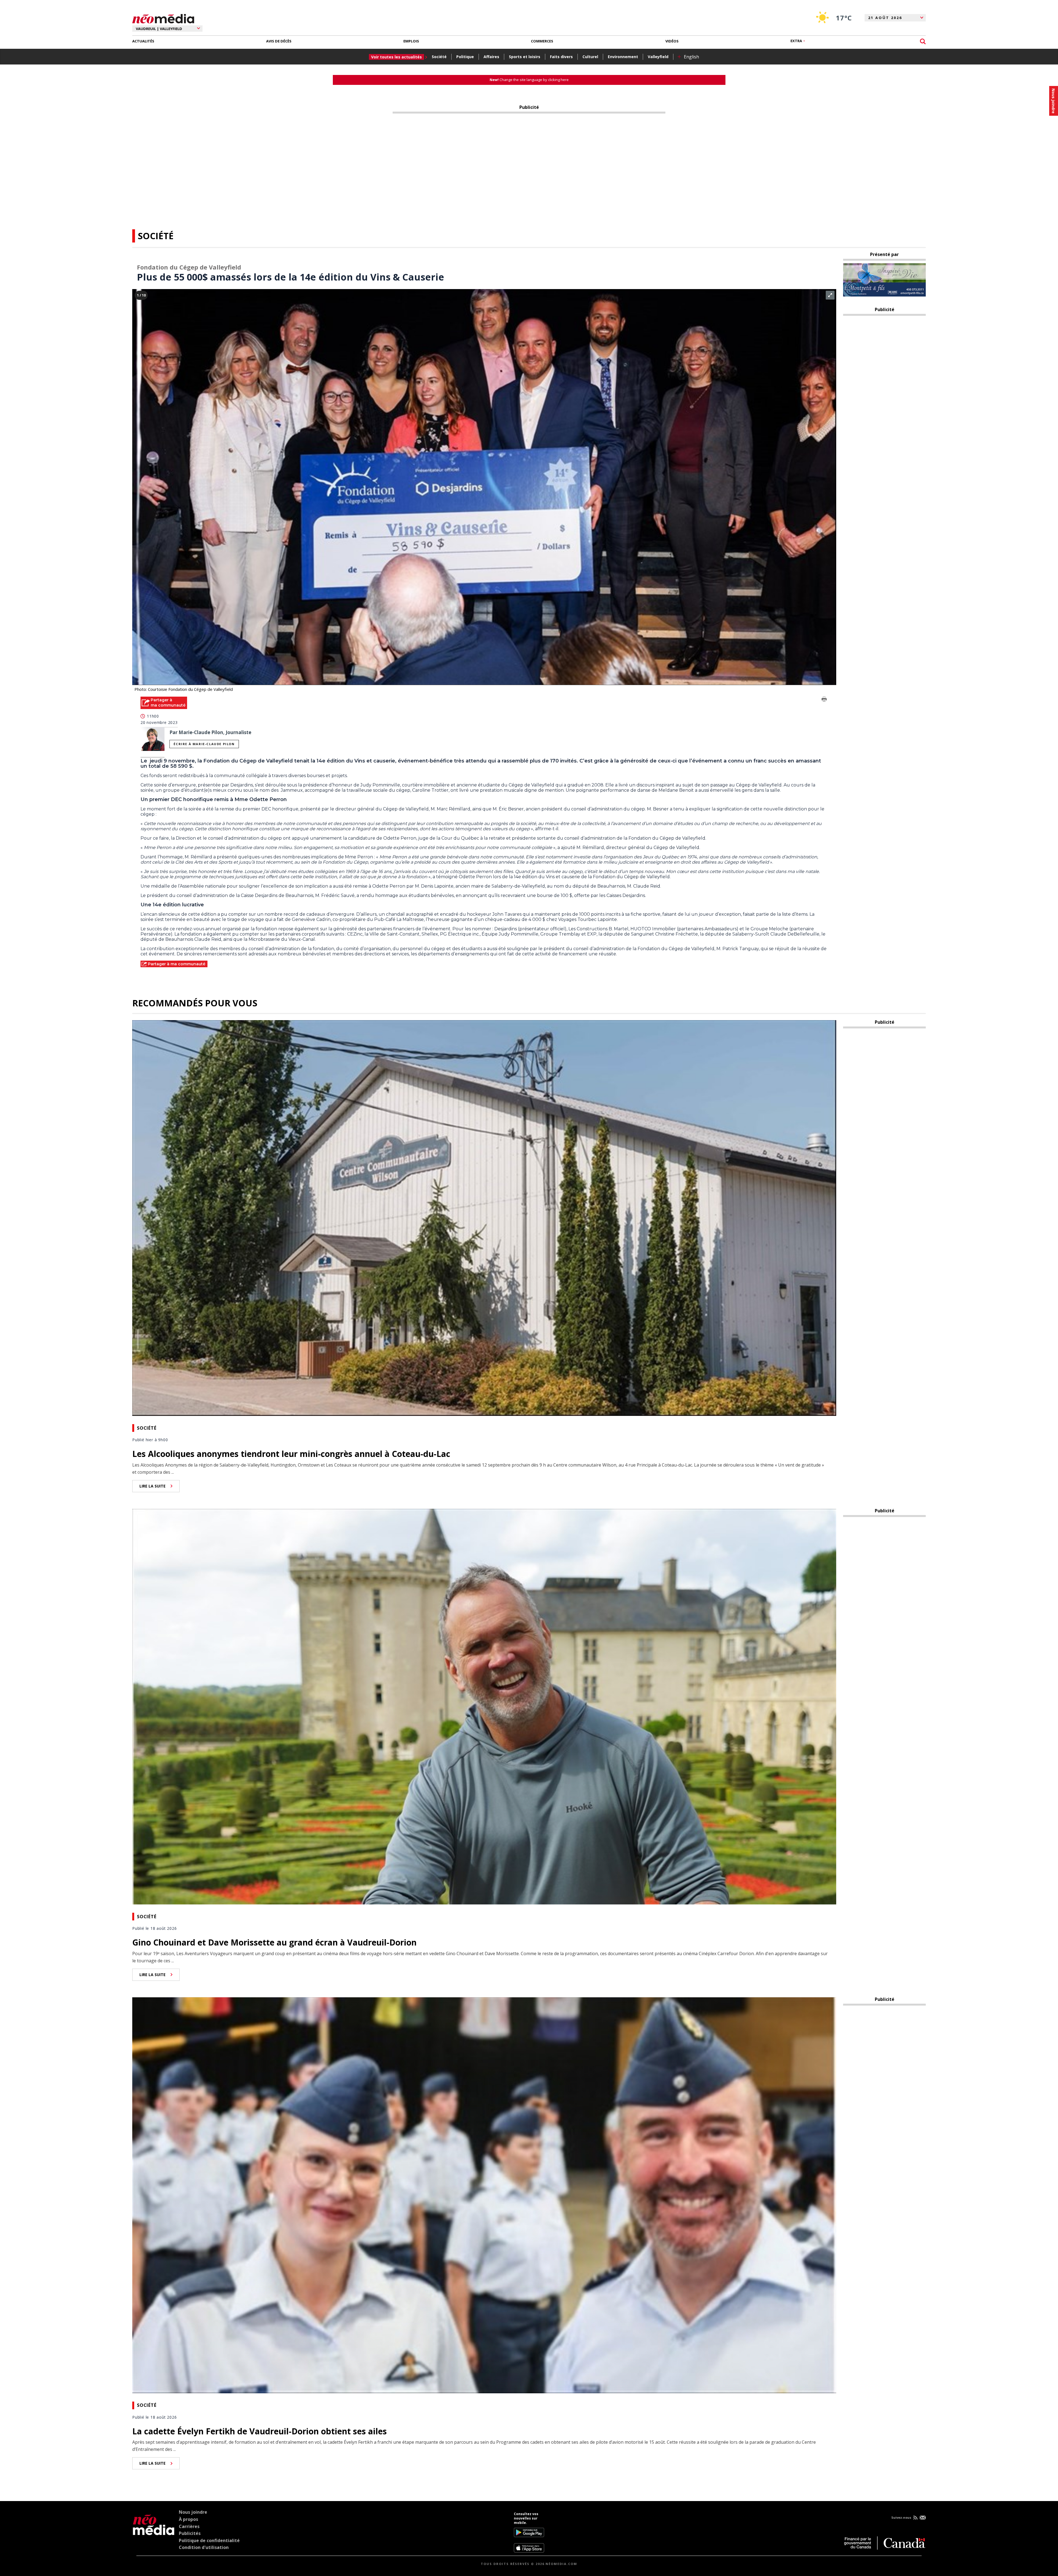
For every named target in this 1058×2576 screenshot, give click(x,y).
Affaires (491, 57)
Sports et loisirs (525, 57)
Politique (465, 57)
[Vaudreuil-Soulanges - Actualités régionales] (163, 18)
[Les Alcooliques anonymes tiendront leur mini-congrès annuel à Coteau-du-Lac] (484, 1217)
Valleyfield (658, 57)
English (691, 57)
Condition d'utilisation (204, 2547)
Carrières (189, 2526)
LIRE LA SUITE (153, 1486)
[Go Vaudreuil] (154, 2532)
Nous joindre (193, 2512)
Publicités (190, 2533)
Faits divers (561, 57)
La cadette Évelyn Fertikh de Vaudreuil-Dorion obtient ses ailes (260, 2431)
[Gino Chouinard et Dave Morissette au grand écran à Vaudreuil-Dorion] (484, 1706)
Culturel (590, 57)
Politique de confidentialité (209, 2540)
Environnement (623, 57)
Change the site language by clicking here (529, 80)
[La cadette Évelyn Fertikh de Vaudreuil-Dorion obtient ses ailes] (484, 2195)
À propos (188, 2519)
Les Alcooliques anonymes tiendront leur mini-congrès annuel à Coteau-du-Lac (291, 1454)
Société (439, 57)
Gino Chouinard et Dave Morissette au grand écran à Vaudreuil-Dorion (274, 1942)
